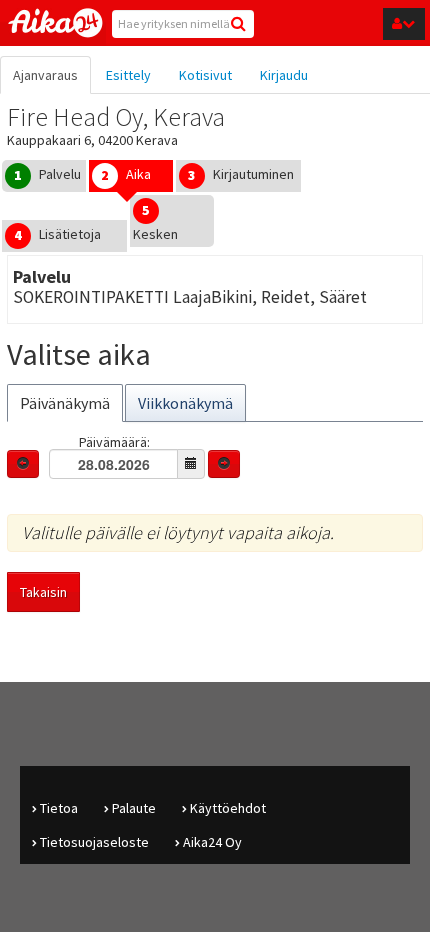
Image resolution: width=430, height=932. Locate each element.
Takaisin (43, 592)
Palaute (134, 808)
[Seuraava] (224, 464)
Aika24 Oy (212, 842)
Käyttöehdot (228, 808)
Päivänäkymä (65, 403)
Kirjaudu (284, 75)
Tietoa (59, 808)
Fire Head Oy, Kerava (116, 116)
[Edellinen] (23, 464)
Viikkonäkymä (185, 403)
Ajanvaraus (45, 75)
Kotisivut (205, 75)
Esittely (128, 75)
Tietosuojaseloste (94, 842)
